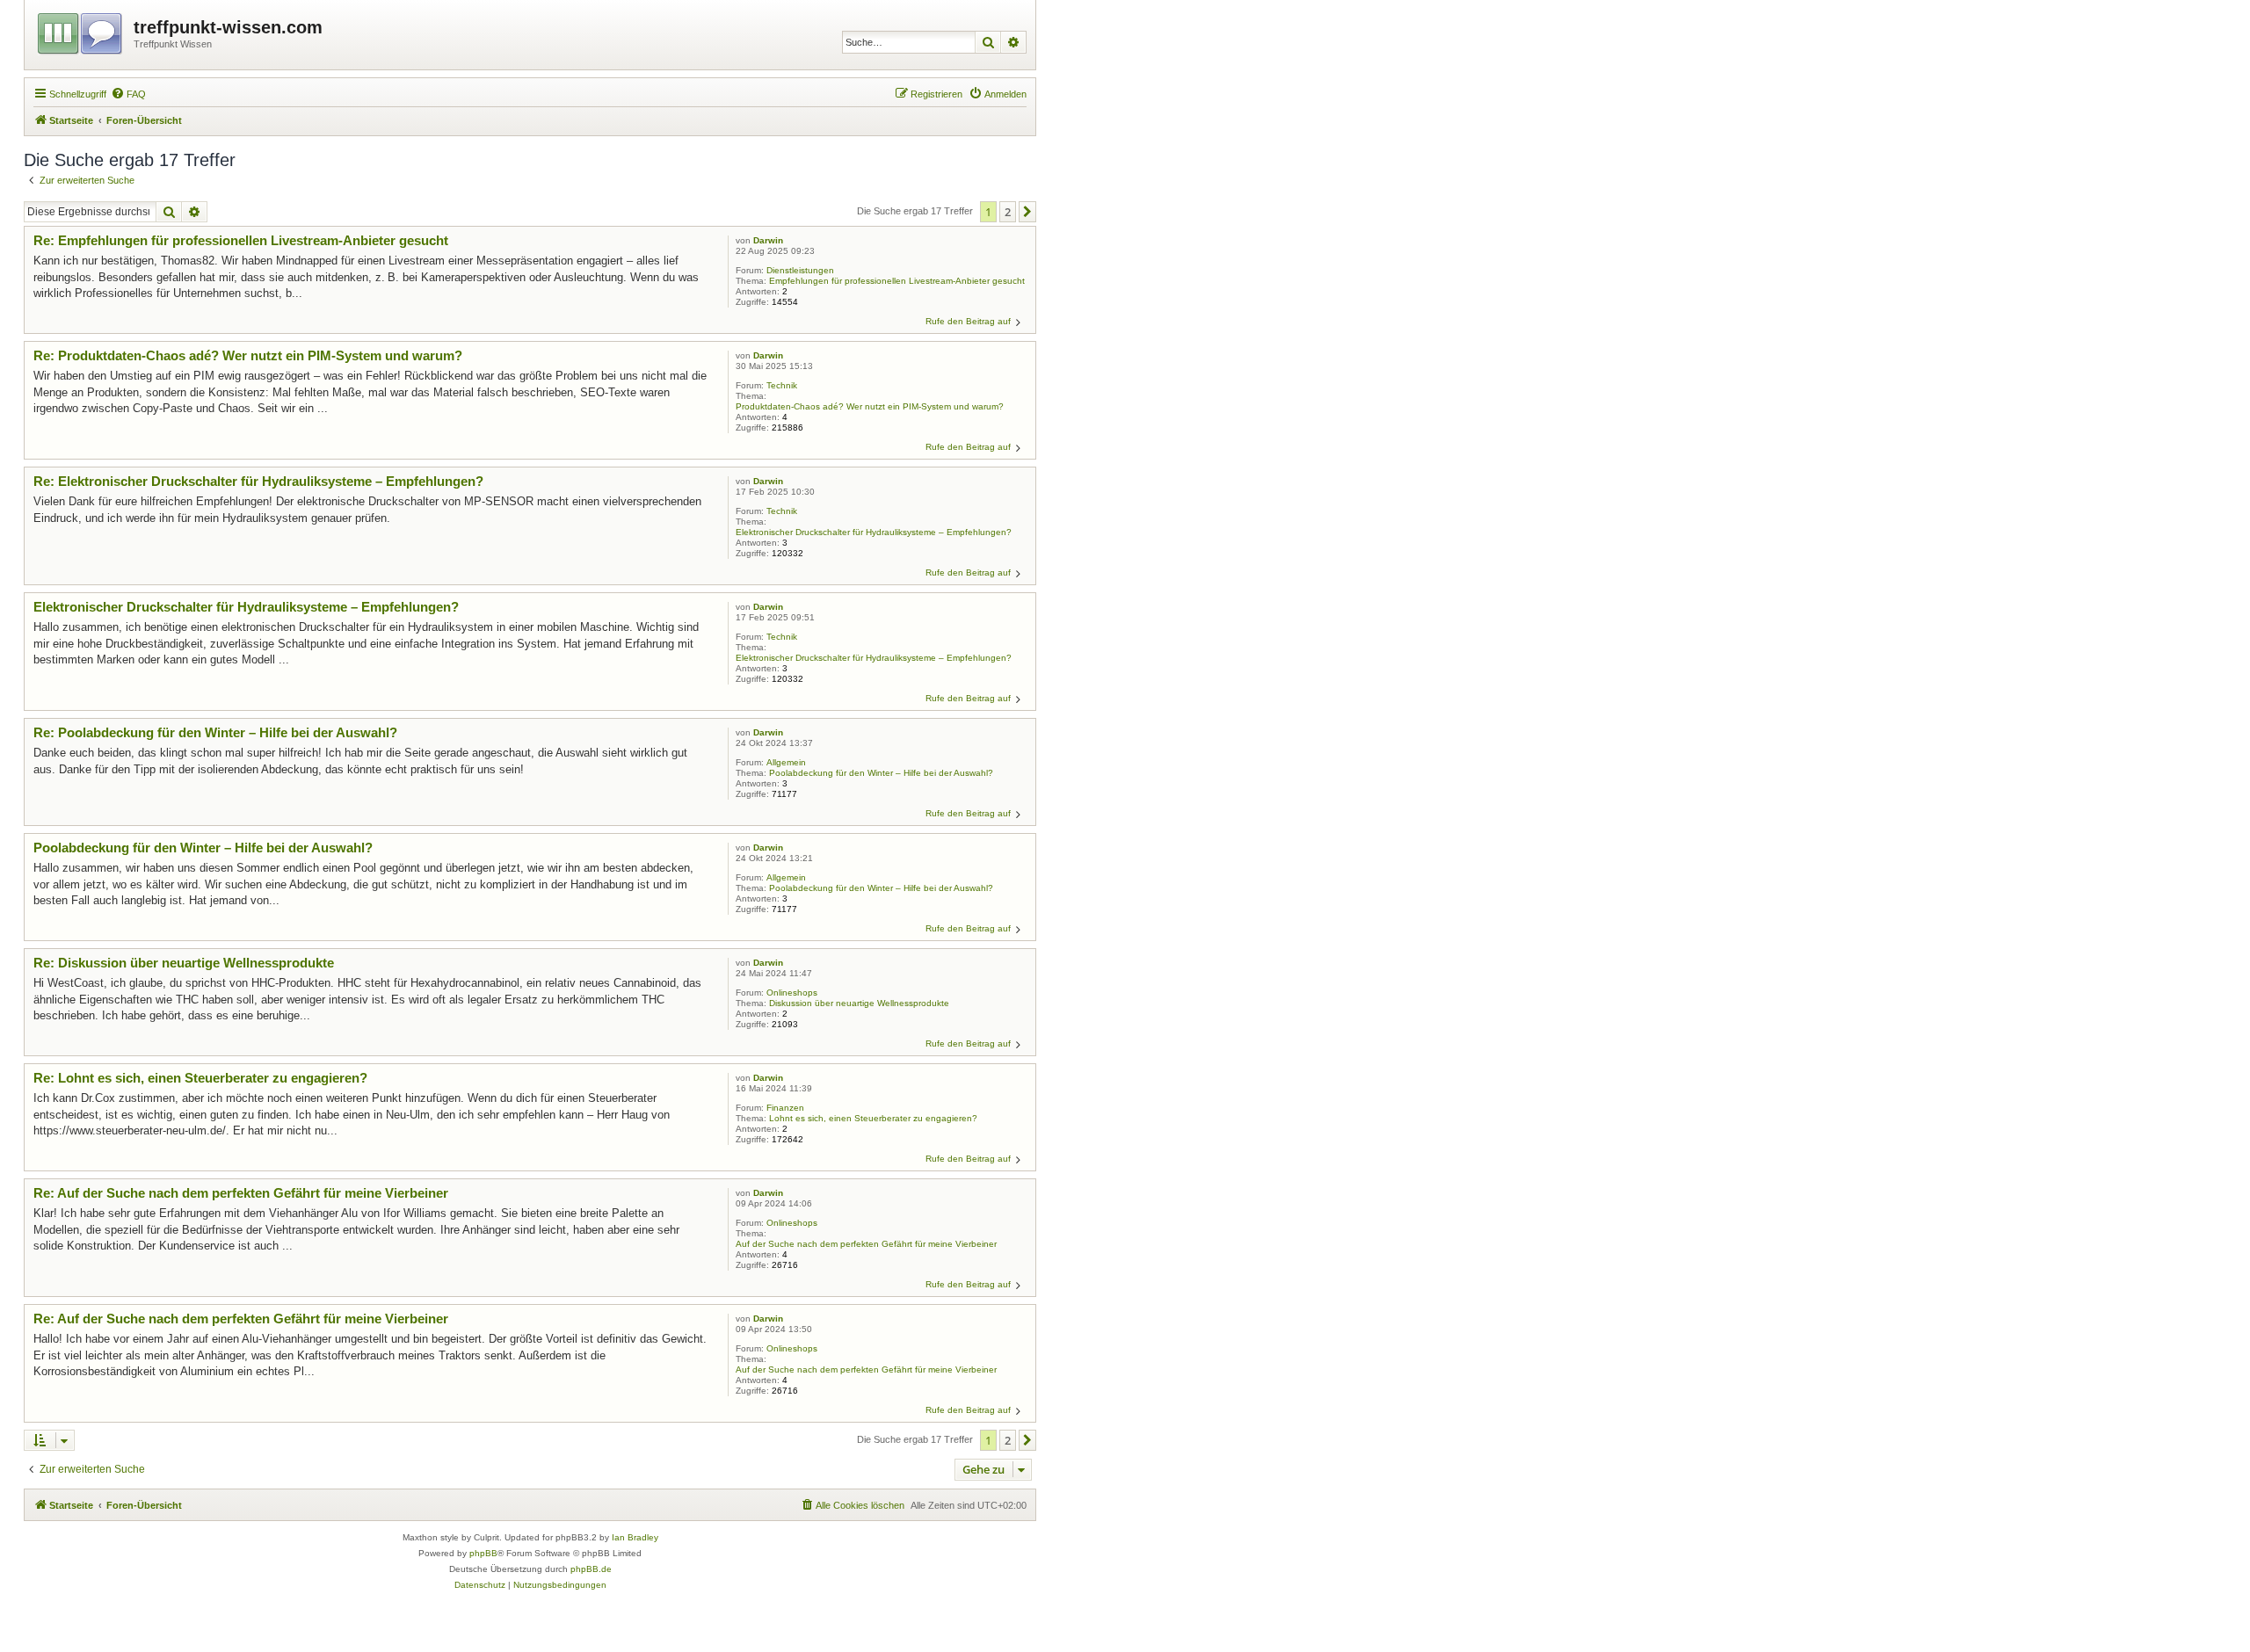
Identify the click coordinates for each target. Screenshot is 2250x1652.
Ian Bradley (635, 1537)
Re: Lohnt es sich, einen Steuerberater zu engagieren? (200, 1078)
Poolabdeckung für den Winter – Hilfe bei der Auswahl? (881, 773)
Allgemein (786, 762)
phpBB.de (591, 1569)
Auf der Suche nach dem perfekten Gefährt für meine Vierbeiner (866, 1244)
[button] (1027, 212)
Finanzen (785, 1108)
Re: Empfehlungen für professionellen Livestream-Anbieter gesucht (241, 240)
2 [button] (1008, 212)
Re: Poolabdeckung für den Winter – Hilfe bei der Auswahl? (215, 732)
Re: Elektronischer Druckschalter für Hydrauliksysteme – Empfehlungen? (258, 481)
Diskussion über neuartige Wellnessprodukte (859, 1003)
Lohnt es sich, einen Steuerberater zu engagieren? (873, 1118)
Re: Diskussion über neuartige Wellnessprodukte (184, 963)
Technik (782, 385)
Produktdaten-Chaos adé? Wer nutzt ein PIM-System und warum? (870, 406)
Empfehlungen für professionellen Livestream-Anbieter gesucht (897, 281)
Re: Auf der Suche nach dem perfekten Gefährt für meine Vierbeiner (241, 1193)
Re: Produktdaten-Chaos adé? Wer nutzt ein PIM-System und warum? (248, 355)
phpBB (483, 1553)
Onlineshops (792, 993)
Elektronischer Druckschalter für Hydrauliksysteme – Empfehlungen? (874, 532)
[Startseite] (81, 31)
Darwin (768, 240)
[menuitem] (128, 94)
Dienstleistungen (800, 270)
